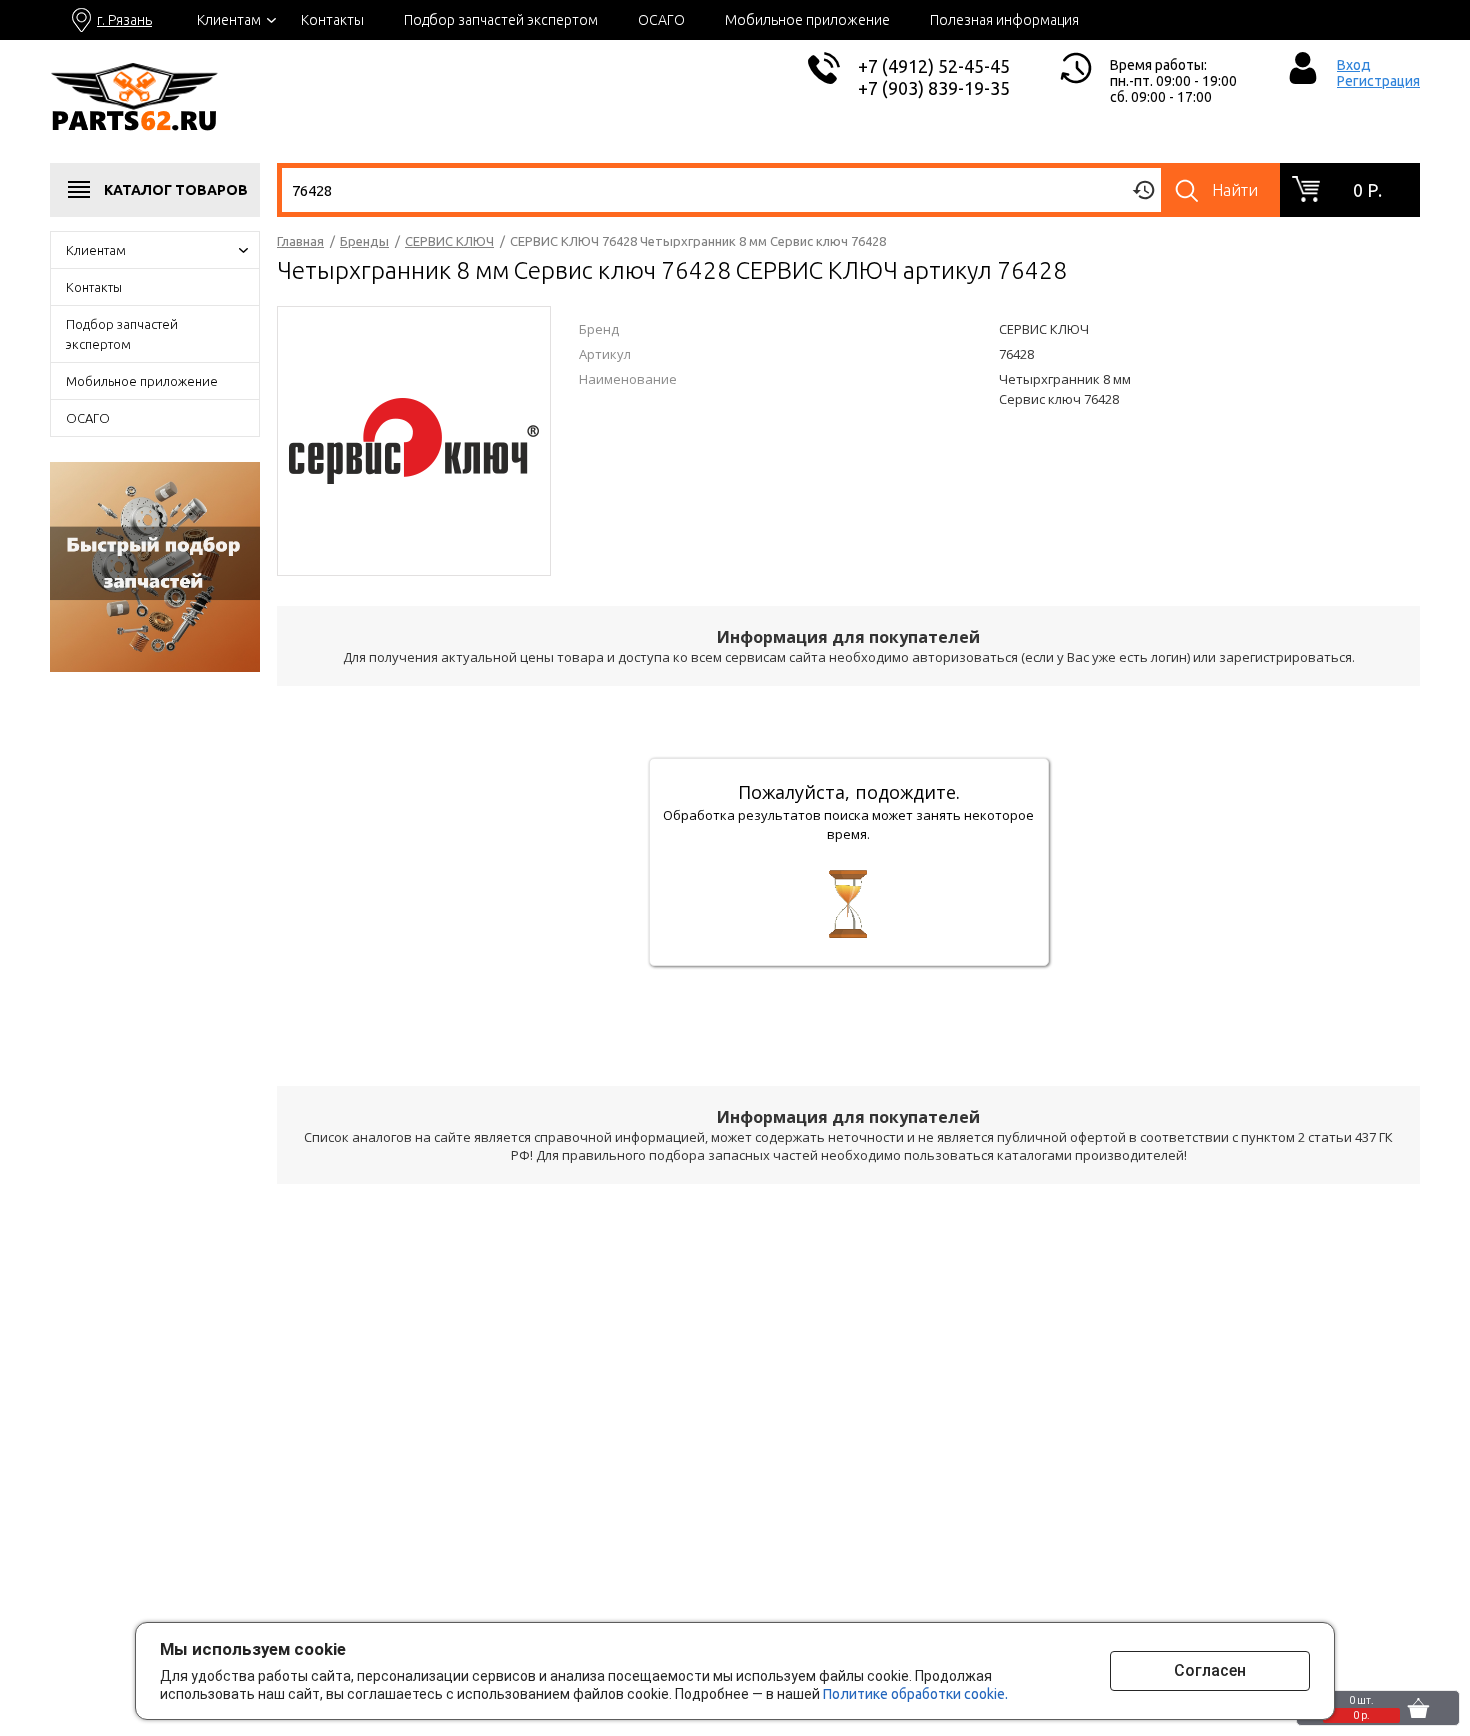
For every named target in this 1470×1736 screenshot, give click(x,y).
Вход (1354, 65)
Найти (1235, 190)
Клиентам (229, 20)
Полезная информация (1004, 20)
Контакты (332, 20)
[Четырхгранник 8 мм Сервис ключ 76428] (414, 439)
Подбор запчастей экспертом (501, 20)
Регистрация (1378, 81)
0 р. (1367, 190)
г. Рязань (124, 20)
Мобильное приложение (807, 20)
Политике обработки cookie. (915, 1694)
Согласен (1210, 1670)
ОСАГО (661, 20)
